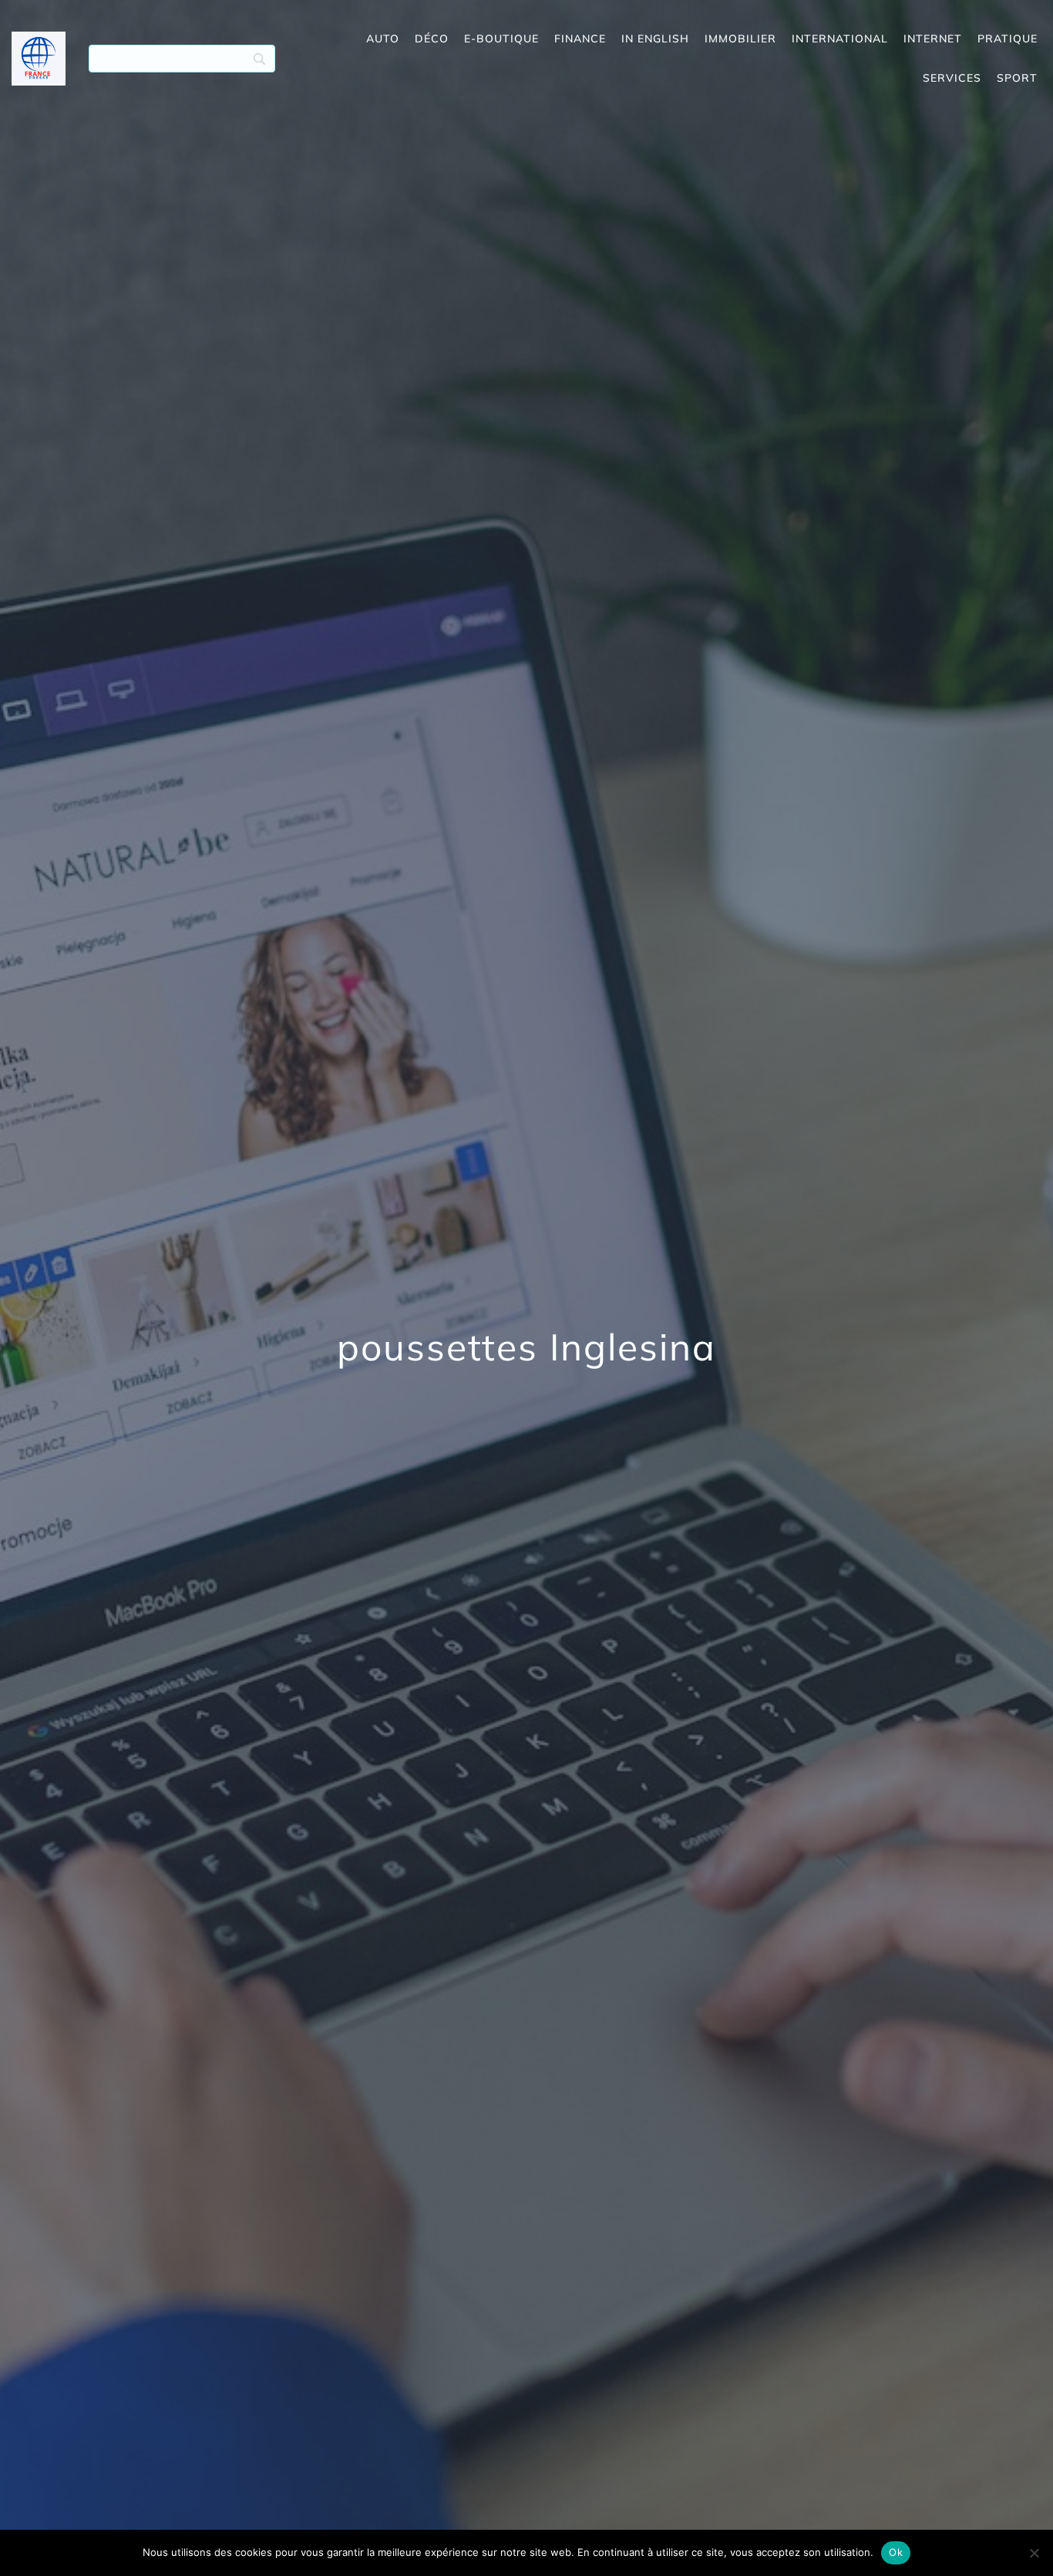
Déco (432, 39)
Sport (1017, 78)
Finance (580, 39)
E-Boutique (501, 39)
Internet (933, 39)
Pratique (1008, 39)
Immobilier (740, 39)
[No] (1034, 2553)
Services (952, 78)
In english (655, 39)
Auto (383, 39)
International (840, 39)
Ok (896, 2552)
